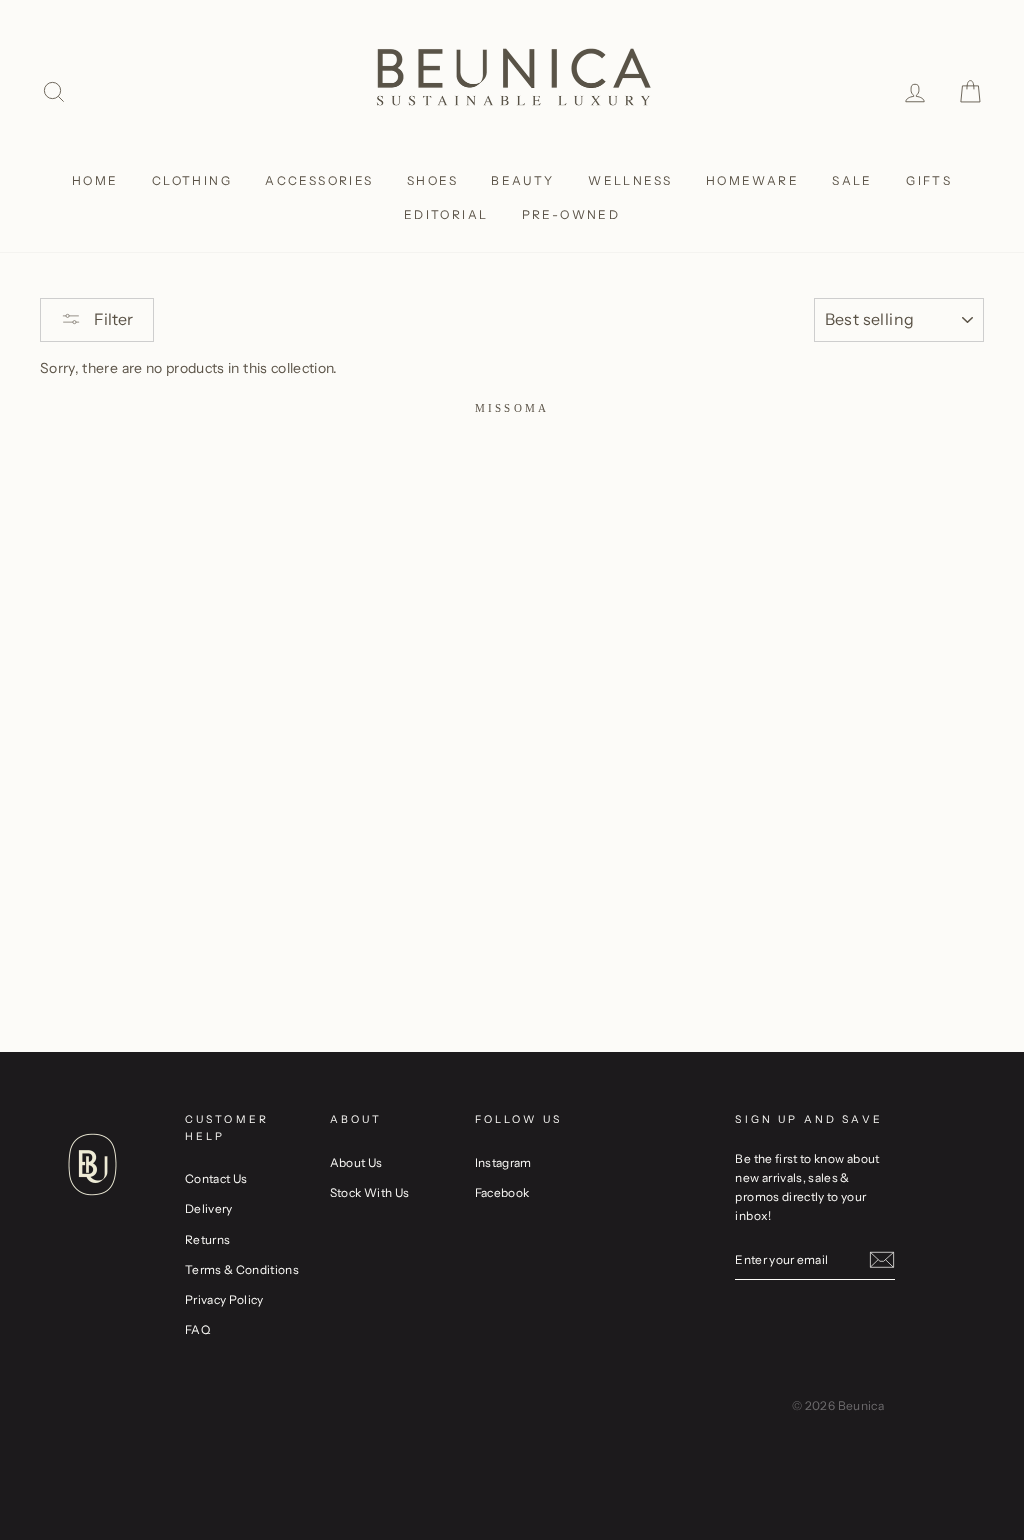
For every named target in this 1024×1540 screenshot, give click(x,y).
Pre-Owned (571, 214)
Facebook (502, 1192)
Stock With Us (370, 1192)
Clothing (192, 180)
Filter (112, 319)
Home (95, 180)
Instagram (503, 1162)
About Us (356, 1162)
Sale (852, 180)
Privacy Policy (224, 1299)
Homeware (752, 180)
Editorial (446, 214)
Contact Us (216, 1178)
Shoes (432, 180)
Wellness (630, 180)
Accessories (319, 180)
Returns (207, 1239)
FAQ (197, 1329)
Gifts (929, 180)
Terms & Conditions (242, 1269)
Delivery (209, 1208)
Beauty (522, 180)
